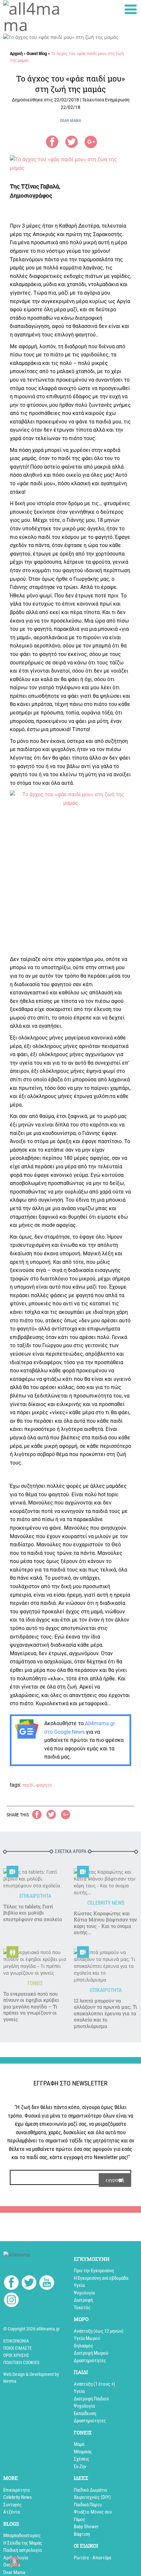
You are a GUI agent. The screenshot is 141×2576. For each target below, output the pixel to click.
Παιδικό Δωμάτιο (91, 2490)
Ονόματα (12, 2565)
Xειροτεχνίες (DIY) (92, 2497)
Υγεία (79, 2285)
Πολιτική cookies (21, 2362)
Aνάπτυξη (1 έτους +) (94, 2384)
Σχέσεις (81, 2459)
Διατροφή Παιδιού (91, 2399)
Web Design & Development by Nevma (31, 2378)
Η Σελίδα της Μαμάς (23, 2543)
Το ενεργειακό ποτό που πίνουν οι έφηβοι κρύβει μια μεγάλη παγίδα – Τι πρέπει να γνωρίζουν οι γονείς (31, 2007)
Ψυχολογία (84, 2293)
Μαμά (79, 2444)
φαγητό (44, 1785)
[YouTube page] (47, 2284)
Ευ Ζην (80, 2466)
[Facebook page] (11, 2283)
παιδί (28, 1785)
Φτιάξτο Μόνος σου (93, 2512)
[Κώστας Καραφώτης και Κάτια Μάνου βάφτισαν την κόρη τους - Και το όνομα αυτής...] (106, 1882)
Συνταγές (12, 2505)
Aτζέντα (11, 2512)
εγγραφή (115, 2180)
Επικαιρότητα (16, 2490)
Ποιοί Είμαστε (18, 2348)
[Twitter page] (29, 2284)
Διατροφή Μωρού (91, 2353)
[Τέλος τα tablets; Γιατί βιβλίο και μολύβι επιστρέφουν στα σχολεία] (35, 1879)
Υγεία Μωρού (87, 2338)
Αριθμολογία (16, 2558)
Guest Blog (37, 53)
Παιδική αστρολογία (22, 2550)
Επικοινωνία (16, 2341)
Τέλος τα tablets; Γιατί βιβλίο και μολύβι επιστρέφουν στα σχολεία (33, 1913)
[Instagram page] (11, 2301)
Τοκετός (82, 2308)
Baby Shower (86, 2527)
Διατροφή (83, 2300)
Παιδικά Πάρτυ (88, 2505)
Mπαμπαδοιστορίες (22, 2535)
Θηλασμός (83, 2346)
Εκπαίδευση (85, 2413)
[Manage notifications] (14, 2562)
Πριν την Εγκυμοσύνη (94, 2271)
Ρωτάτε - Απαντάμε (93, 2558)
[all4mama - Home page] (35, 17)
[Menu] (131, 9)
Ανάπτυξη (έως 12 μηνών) (99, 2331)
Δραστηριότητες (90, 2361)
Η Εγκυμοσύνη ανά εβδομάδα (101, 2278)
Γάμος (80, 2519)
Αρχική (16, 53)
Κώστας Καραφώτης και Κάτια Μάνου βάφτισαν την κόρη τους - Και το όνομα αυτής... (105, 1923)
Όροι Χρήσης (16, 2355)
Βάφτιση (82, 2534)
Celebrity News (18, 2497)
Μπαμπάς (83, 2452)
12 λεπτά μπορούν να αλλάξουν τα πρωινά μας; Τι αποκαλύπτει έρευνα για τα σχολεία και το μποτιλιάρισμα (105, 2013)
